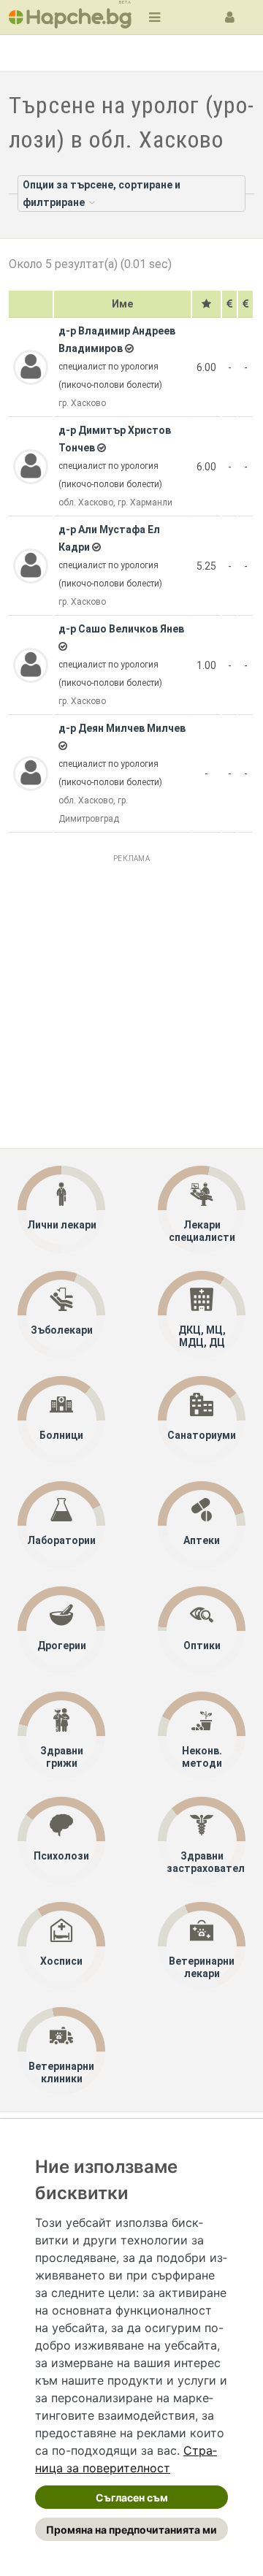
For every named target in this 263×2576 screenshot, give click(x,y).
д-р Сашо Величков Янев (121, 629)
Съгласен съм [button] (132, 2497)
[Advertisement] (131, 999)
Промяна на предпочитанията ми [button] (131, 2530)
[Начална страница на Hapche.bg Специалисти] (70, 17)
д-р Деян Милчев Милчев (122, 728)
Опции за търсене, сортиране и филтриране (102, 194)
